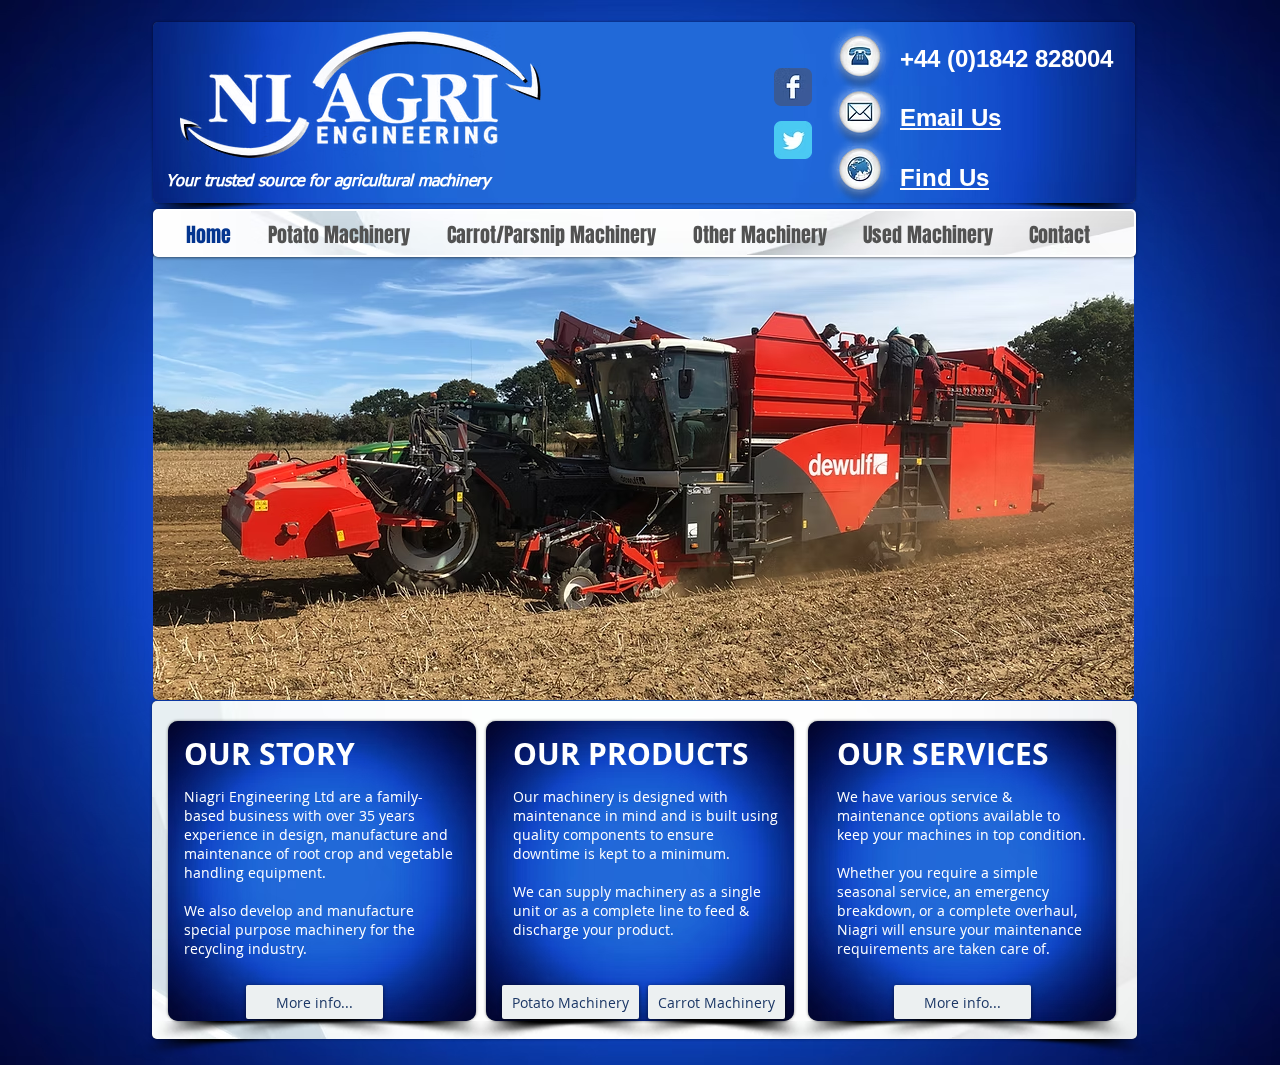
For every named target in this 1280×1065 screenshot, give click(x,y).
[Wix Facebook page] (793, 87)
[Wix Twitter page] (793, 140)
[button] (643, 476)
